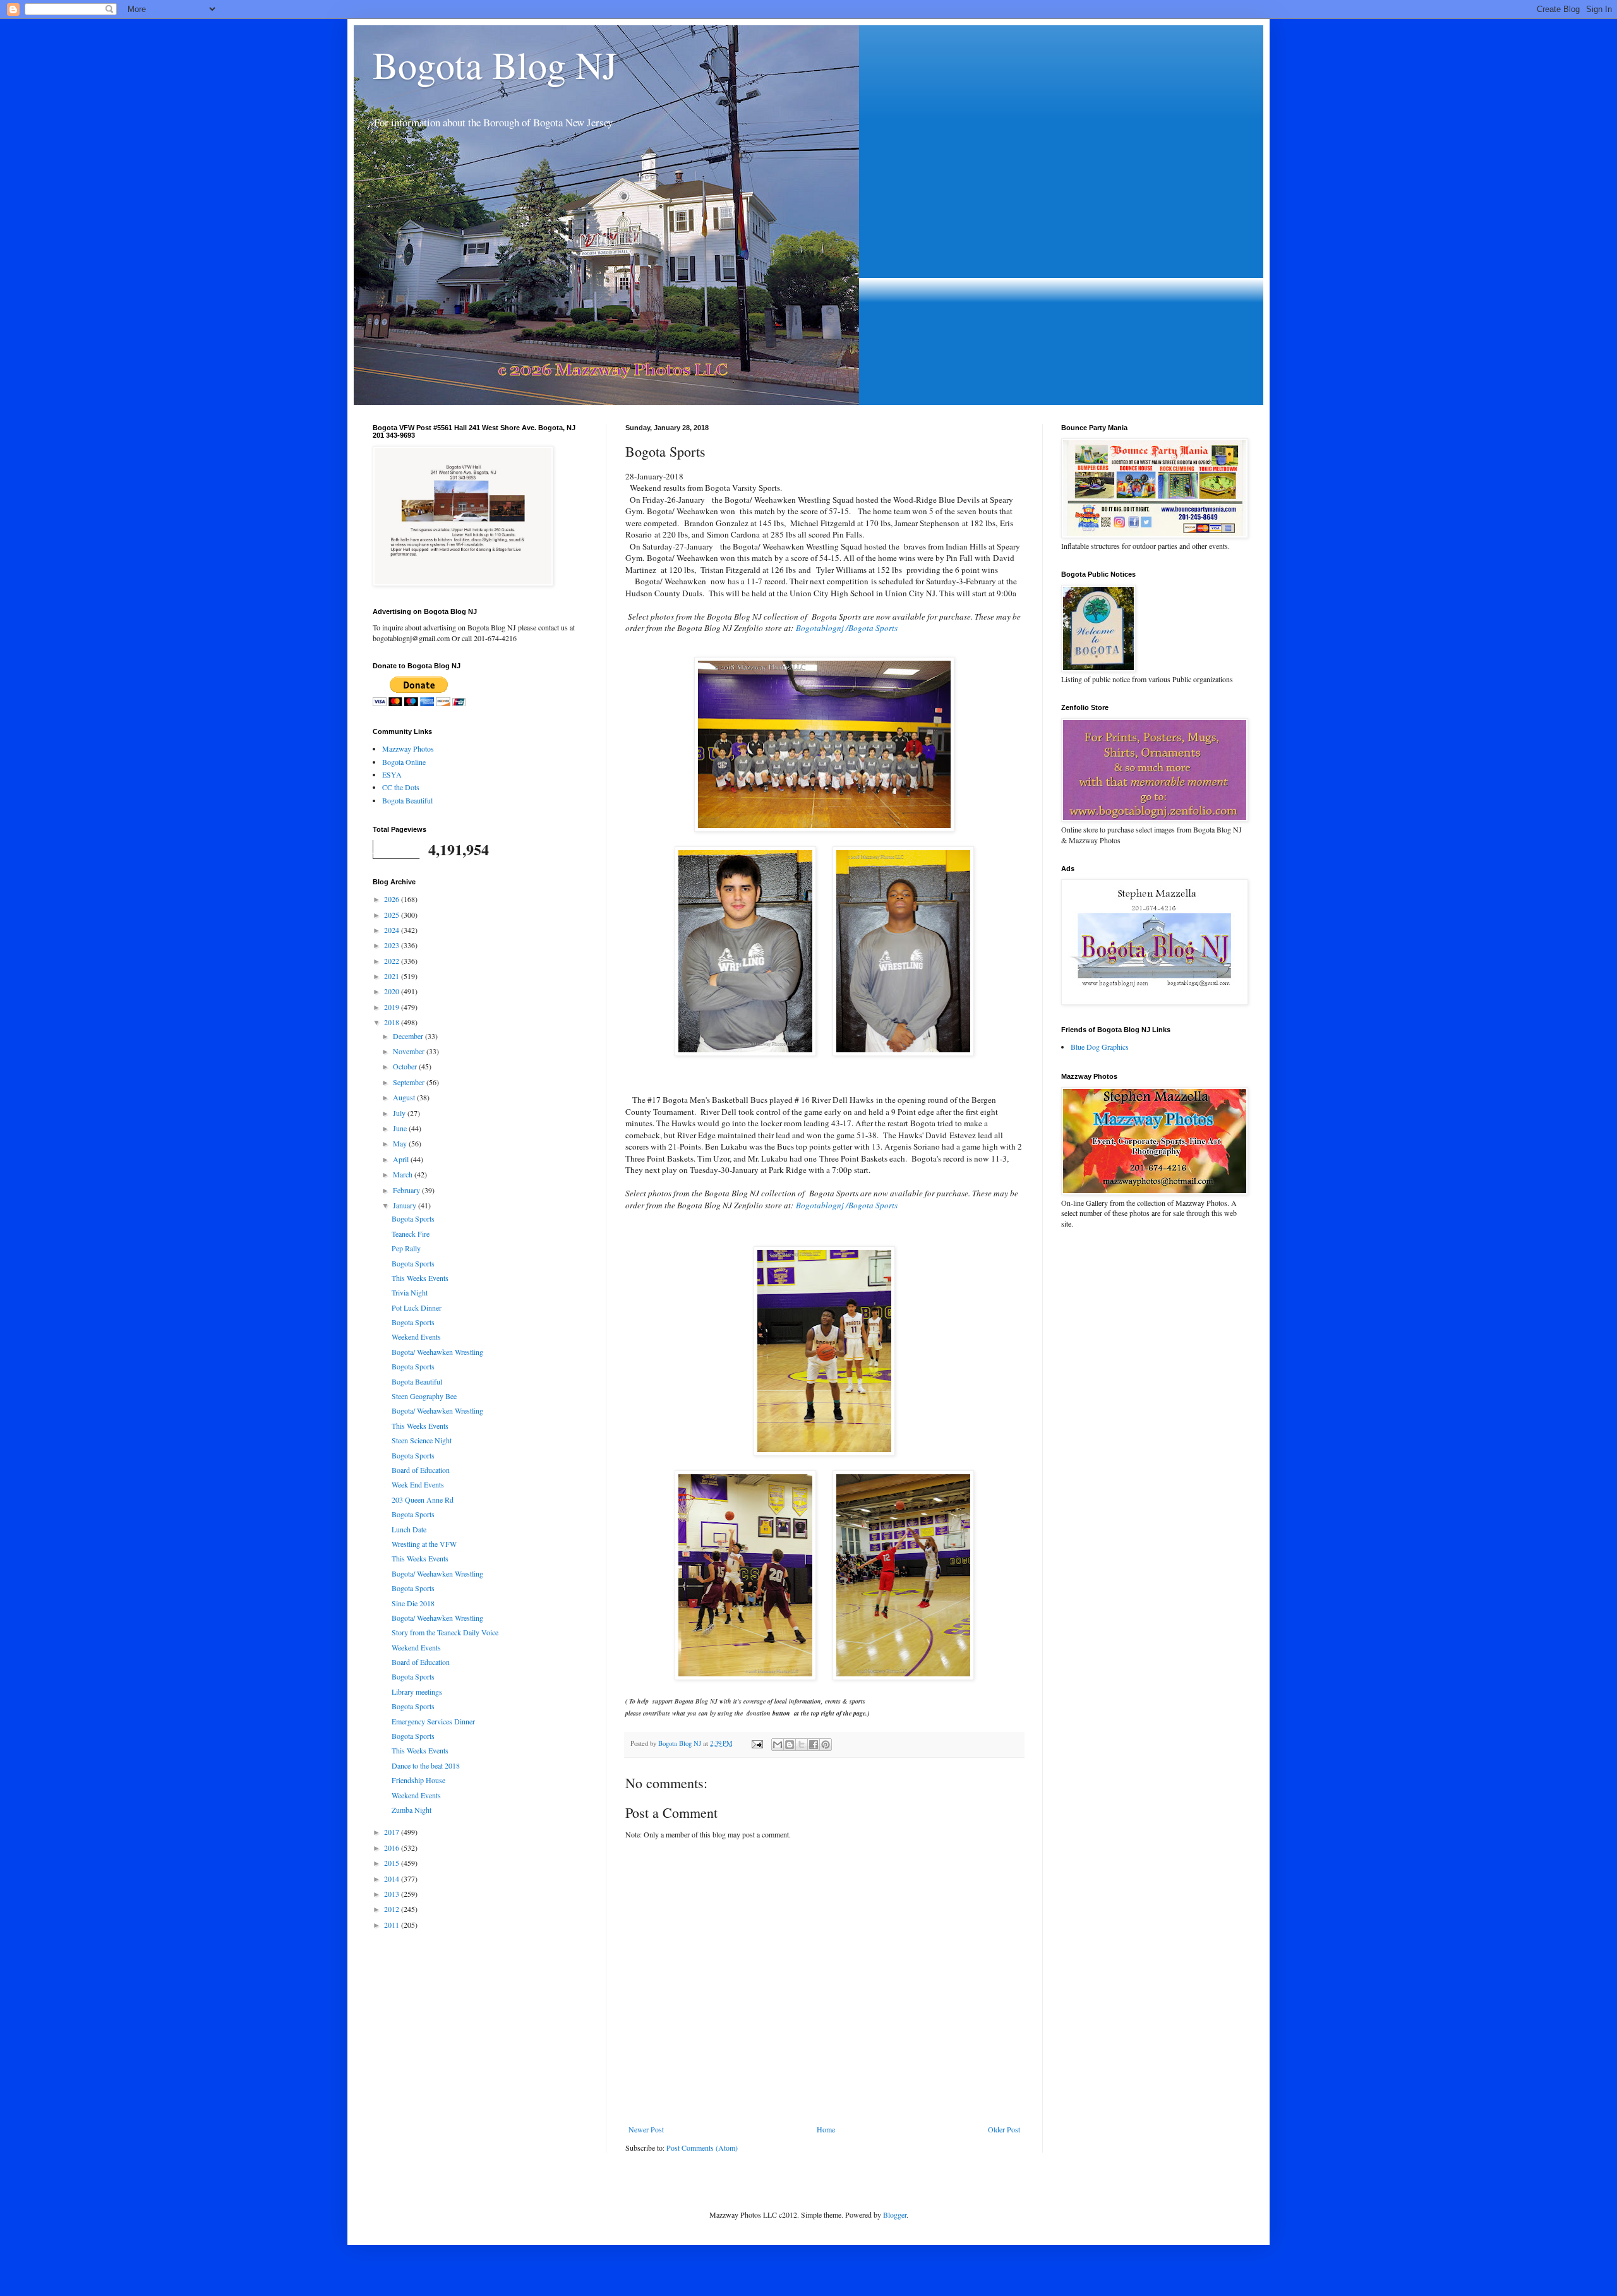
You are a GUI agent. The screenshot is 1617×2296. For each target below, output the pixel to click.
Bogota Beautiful (407, 800)
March (404, 1174)
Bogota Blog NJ (495, 64)
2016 (393, 1848)
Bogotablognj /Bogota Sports (848, 628)
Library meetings (417, 1692)
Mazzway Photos (408, 748)
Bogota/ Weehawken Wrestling (437, 1352)
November (410, 1051)
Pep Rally (406, 1248)
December (409, 1036)
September (410, 1082)
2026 (393, 899)
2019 (393, 1007)
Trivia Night (410, 1292)
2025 (393, 915)
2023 (393, 945)
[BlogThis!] (790, 1745)
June (401, 1128)
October (406, 1066)
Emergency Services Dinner (433, 1721)
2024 (393, 930)
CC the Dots (401, 787)
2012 (393, 1909)
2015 (393, 1863)
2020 (393, 991)
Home (826, 2129)
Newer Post (646, 2129)
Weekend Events (416, 1337)
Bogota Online (404, 762)
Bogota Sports (413, 1218)
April (402, 1159)
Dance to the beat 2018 (426, 1765)
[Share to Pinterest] (826, 1745)
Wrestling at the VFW (424, 1544)
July (400, 1113)
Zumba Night (412, 1810)
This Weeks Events (420, 1278)
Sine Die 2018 (413, 1603)
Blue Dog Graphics (1100, 1047)
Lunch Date (409, 1529)
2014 (393, 1878)
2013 (393, 1894)
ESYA (392, 774)
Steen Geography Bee (424, 1396)
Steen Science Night (422, 1440)
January (406, 1205)
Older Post (1004, 2129)
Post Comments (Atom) (702, 2148)
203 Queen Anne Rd (423, 1500)
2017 (393, 1832)
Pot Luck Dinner (417, 1307)
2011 (393, 1925)
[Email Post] (757, 1743)
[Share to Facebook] (814, 1745)
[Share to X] (802, 1745)
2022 (393, 961)
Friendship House (418, 1780)
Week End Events (418, 1484)
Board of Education (421, 1470)
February (407, 1190)
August (405, 1097)
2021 (393, 976)
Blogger (895, 2215)
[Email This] (778, 1745)
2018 (393, 1022)
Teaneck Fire (411, 1234)
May (401, 1143)
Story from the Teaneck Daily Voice (445, 1632)
